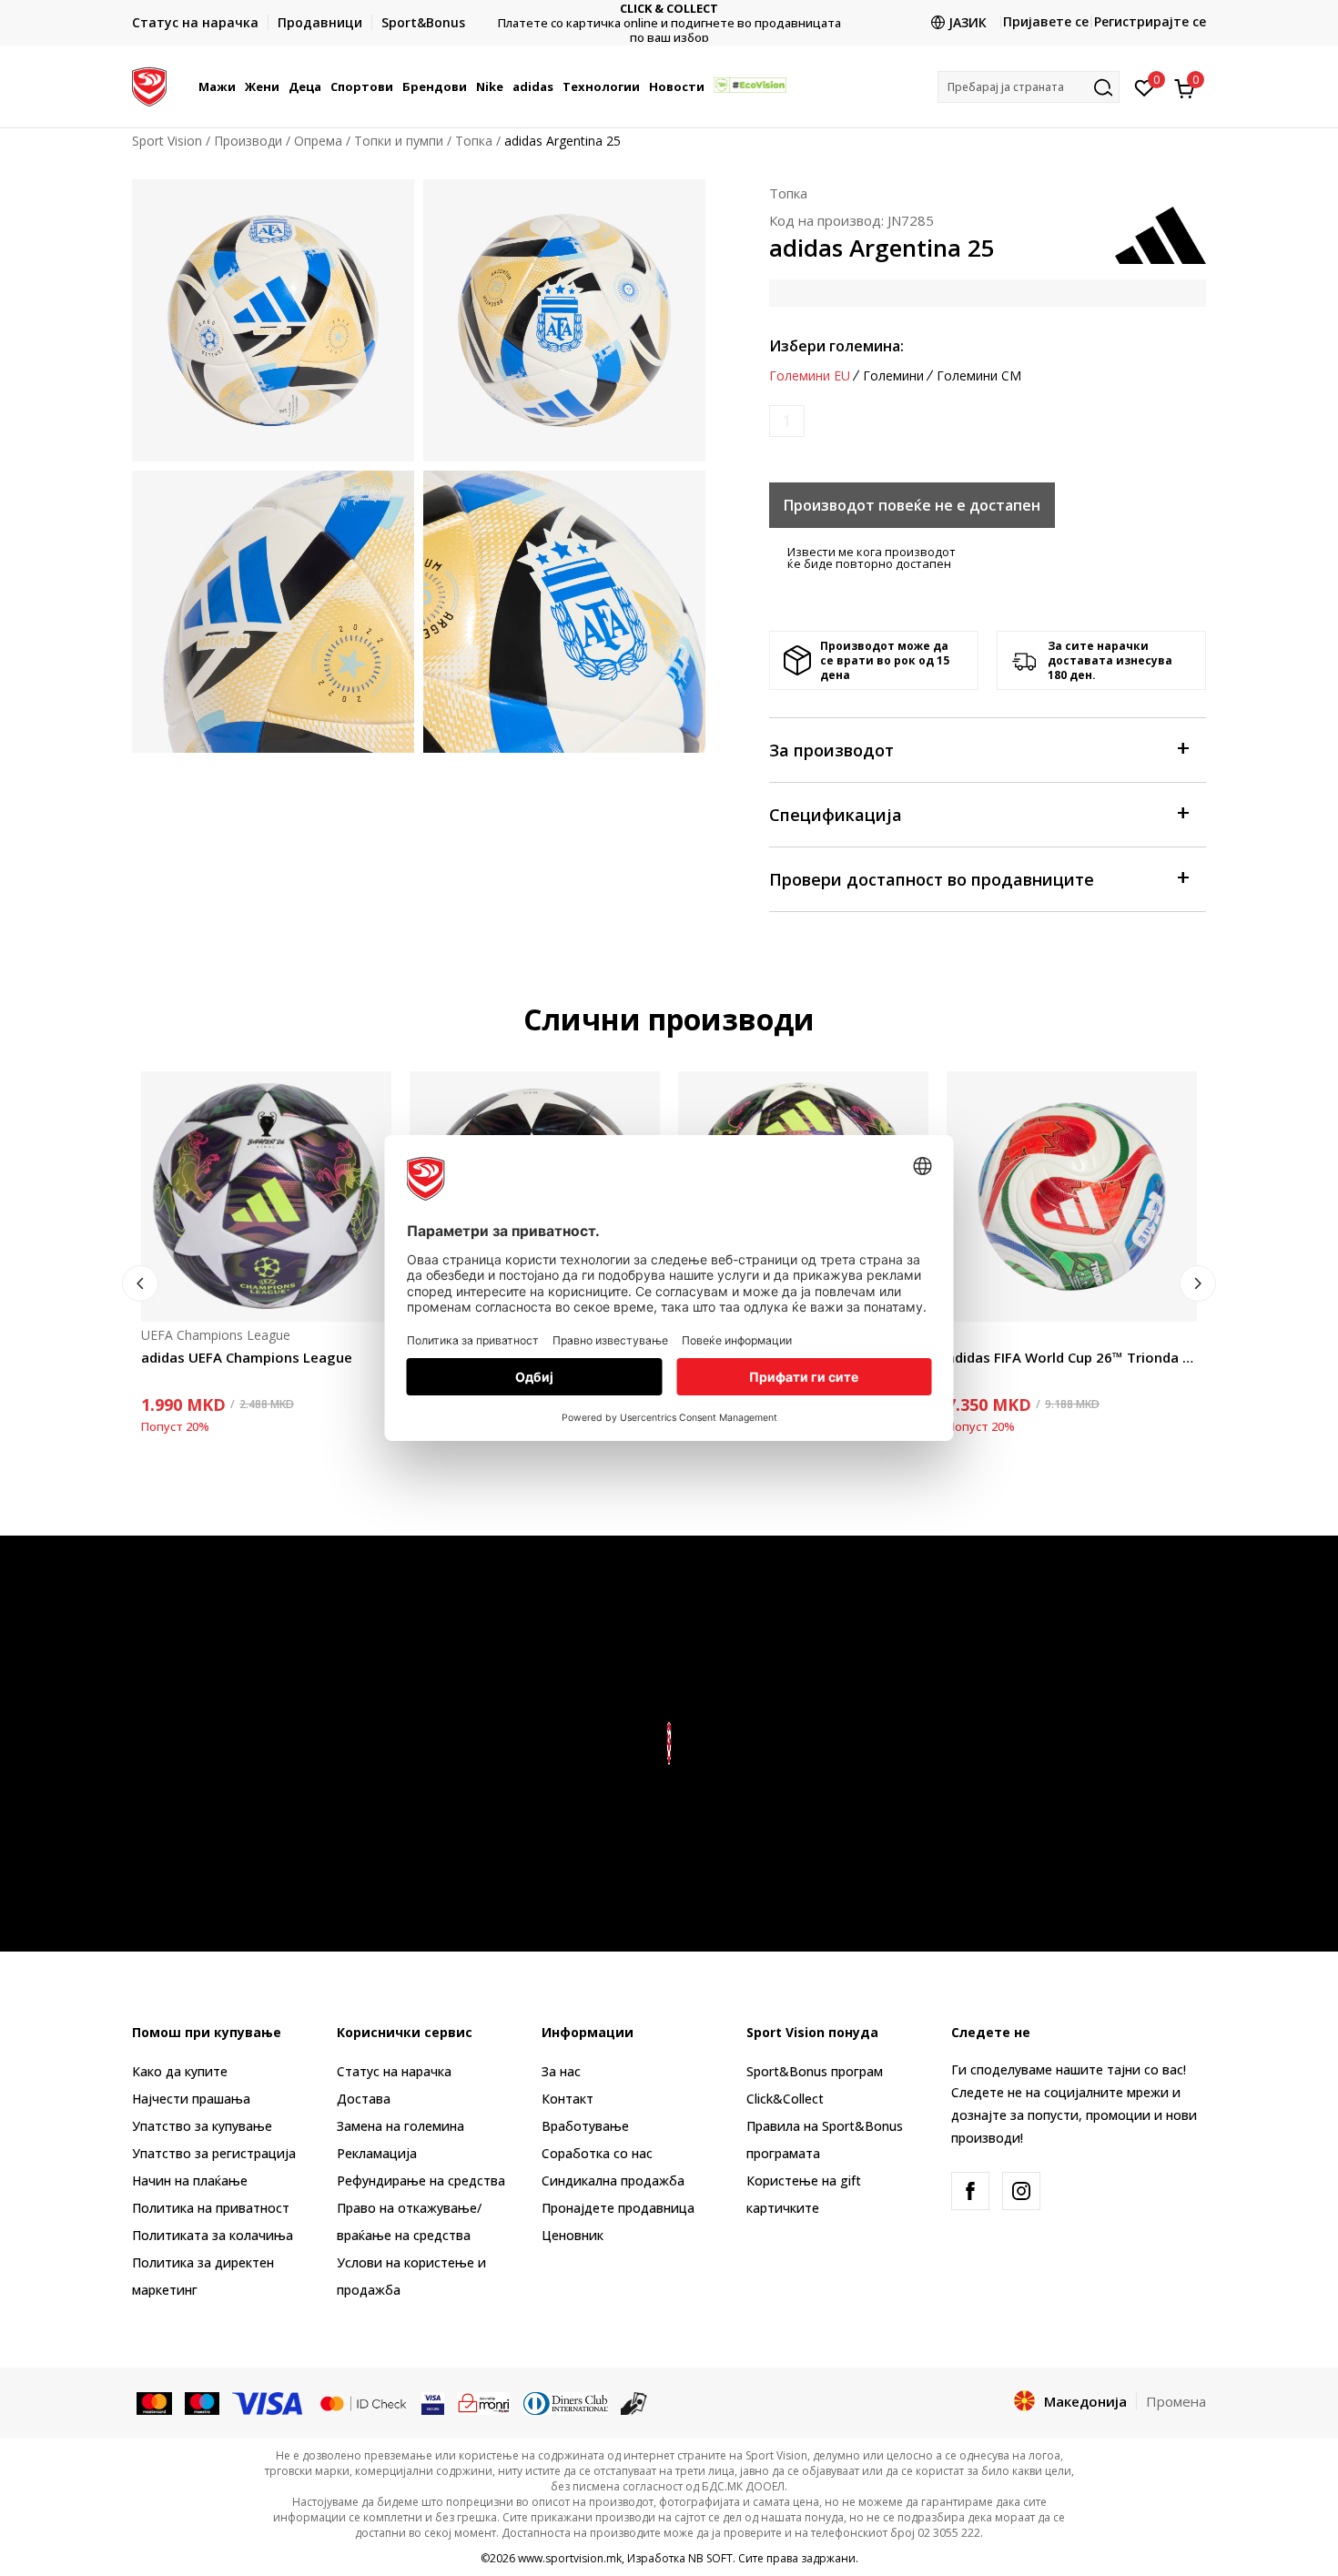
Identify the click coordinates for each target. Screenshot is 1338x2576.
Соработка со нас (597, 2153)
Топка (474, 141)
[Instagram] (1021, 2191)
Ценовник (669, 23)
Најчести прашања (191, 2099)
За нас (561, 2071)
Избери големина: (836, 346)
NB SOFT (710, 2558)
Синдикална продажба (613, 2180)
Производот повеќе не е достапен (912, 505)
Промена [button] (1176, 2401)
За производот (831, 750)
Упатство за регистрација (214, 2153)
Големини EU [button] (810, 376)
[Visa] (269, 2402)
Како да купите (180, 2071)
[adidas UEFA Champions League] (266, 1197)
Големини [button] (893, 376)
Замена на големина (400, 2126)
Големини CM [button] (979, 376)
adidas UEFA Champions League (247, 1357)
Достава (364, 2099)
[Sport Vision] (149, 85)
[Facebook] (970, 2191)
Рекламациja (377, 2153)
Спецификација (836, 815)
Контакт (568, 2099)
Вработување (585, 2126)
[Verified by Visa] (433, 2402)
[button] (238, 86)
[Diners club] (566, 2402)
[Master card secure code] (363, 2402)
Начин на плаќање (190, 2180)
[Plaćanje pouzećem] (634, 2402)
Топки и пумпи (399, 141)
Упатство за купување (202, 2126)
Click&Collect (785, 2099)
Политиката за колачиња (213, 2235)
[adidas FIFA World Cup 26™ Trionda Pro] (1072, 1197)
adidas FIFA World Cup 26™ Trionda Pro (1072, 1357)
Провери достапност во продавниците (932, 879)
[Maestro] (203, 2402)
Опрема (318, 141)
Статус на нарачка (394, 2071)
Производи (248, 141)
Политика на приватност (211, 2208)
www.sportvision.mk (570, 2558)
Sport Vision (167, 141)
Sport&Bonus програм (815, 2071)
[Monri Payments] (484, 2402)
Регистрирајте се (1150, 21)
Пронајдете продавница (618, 2208)
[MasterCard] (154, 2402)
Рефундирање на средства (421, 2180)
